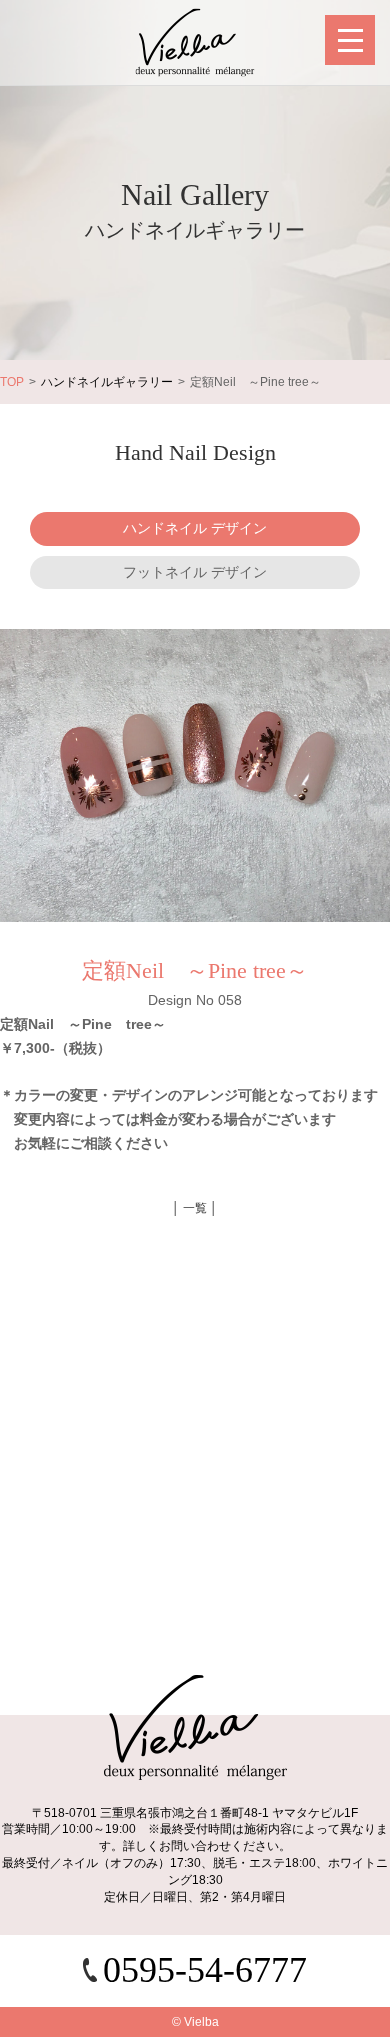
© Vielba (195, 2022)
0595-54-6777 (205, 1970)
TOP (12, 382)
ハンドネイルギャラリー (107, 382)
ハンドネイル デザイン (195, 528)
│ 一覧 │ (195, 1208)
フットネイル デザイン (195, 572)
